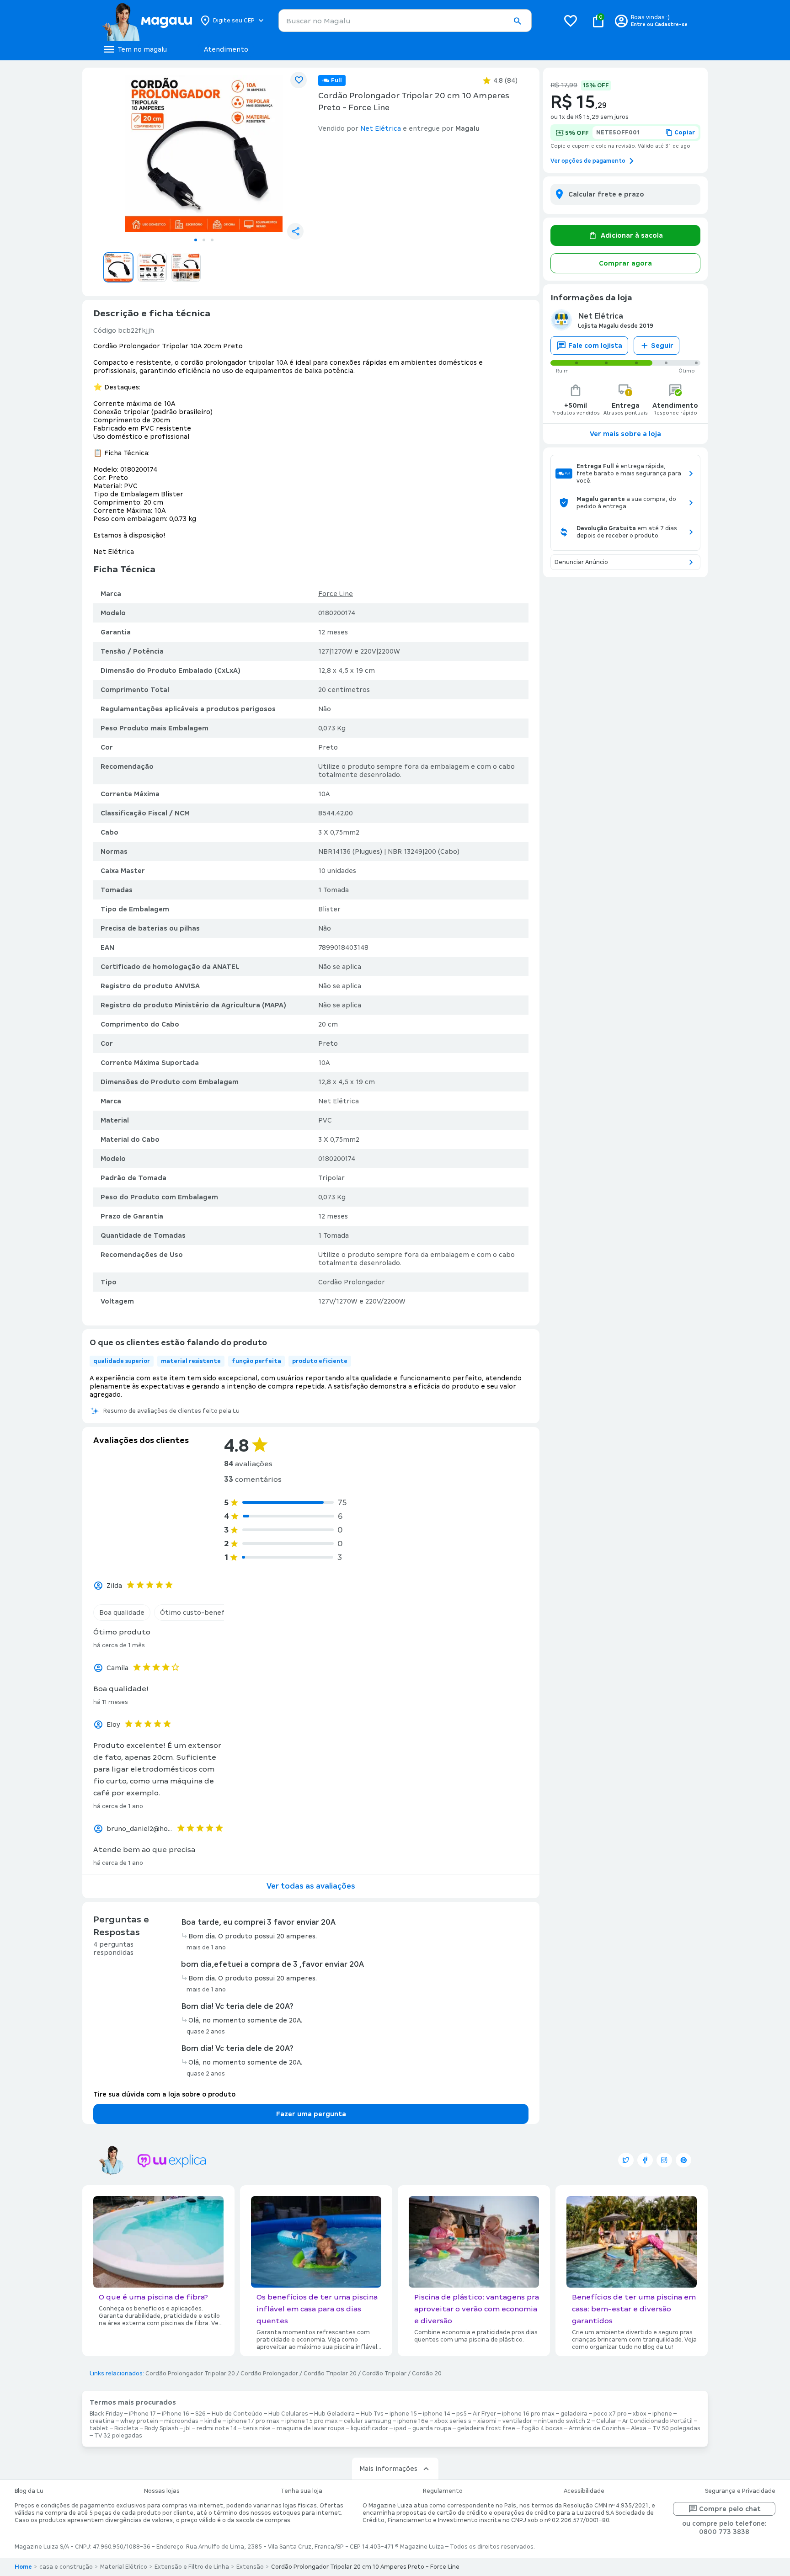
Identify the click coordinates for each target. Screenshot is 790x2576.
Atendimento (226, 49)
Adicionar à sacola (632, 235)
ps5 (462, 2414)
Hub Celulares (288, 2414)
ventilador (517, 2421)
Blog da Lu (29, 2491)
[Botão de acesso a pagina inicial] (147, 21)
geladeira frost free (486, 2428)
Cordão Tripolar (384, 2374)
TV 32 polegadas (118, 2436)
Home (23, 2567)
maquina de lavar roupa (311, 2428)
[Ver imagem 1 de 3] (204, 154)
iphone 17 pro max (253, 2421)
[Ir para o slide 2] (204, 240)
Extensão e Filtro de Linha (192, 2567)
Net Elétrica (339, 1101)
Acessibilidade (584, 2491)
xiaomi (487, 2421)
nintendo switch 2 (564, 2421)
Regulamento (443, 2491)
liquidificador (369, 2428)
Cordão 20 (427, 2374)
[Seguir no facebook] (645, 2160)
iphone (662, 2414)
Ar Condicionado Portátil (657, 2421)
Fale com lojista (595, 346)
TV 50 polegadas (676, 2428)
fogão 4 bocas (542, 2428)
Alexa (639, 2428)
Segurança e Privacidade (740, 2491)
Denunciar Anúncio (581, 562)
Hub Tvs (372, 2414)
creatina (102, 2421)
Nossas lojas (162, 2491)
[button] (517, 21)
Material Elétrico (124, 2567)
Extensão (250, 2567)
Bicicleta (126, 2428)
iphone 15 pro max (312, 2421)
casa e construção (66, 2567)
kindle (213, 2421)
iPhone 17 (142, 2414)
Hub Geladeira (334, 2414)
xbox (640, 2414)
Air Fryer (484, 2414)
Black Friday (106, 2414)
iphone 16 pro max (528, 2414)
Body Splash (161, 2428)
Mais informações (388, 2469)
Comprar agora (625, 263)
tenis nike (257, 2428)
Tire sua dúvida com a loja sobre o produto (164, 2094)
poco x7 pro (610, 2414)
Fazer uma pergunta (311, 2114)
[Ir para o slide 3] (212, 240)
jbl (187, 2428)
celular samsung (368, 2421)
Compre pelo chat (730, 2509)
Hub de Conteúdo (237, 2414)
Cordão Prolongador (269, 2374)
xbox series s (453, 2421)
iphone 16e (413, 2421)
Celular (606, 2421)
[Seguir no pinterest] (683, 2160)
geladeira (574, 2414)
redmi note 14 (217, 2428)
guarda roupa (432, 2428)
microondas (181, 2421)
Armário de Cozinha (597, 2428)
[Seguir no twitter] (626, 2160)
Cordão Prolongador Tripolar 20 (190, 2374)
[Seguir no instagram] (664, 2160)
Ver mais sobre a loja (625, 434)
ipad (400, 2428)
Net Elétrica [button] (381, 128)
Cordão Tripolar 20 (330, 2374)
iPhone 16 (176, 2414)
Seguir (662, 346)
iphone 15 (403, 2414)
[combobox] (405, 21)
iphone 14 (437, 2414)
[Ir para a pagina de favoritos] (571, 21)
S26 (200, 2414)
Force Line (336, 594)
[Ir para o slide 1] (196, 240)
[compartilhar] (295, 231)
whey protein (139, 2421)
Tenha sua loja (302, 2491)
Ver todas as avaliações (311, 1886)
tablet (99, 2428)
